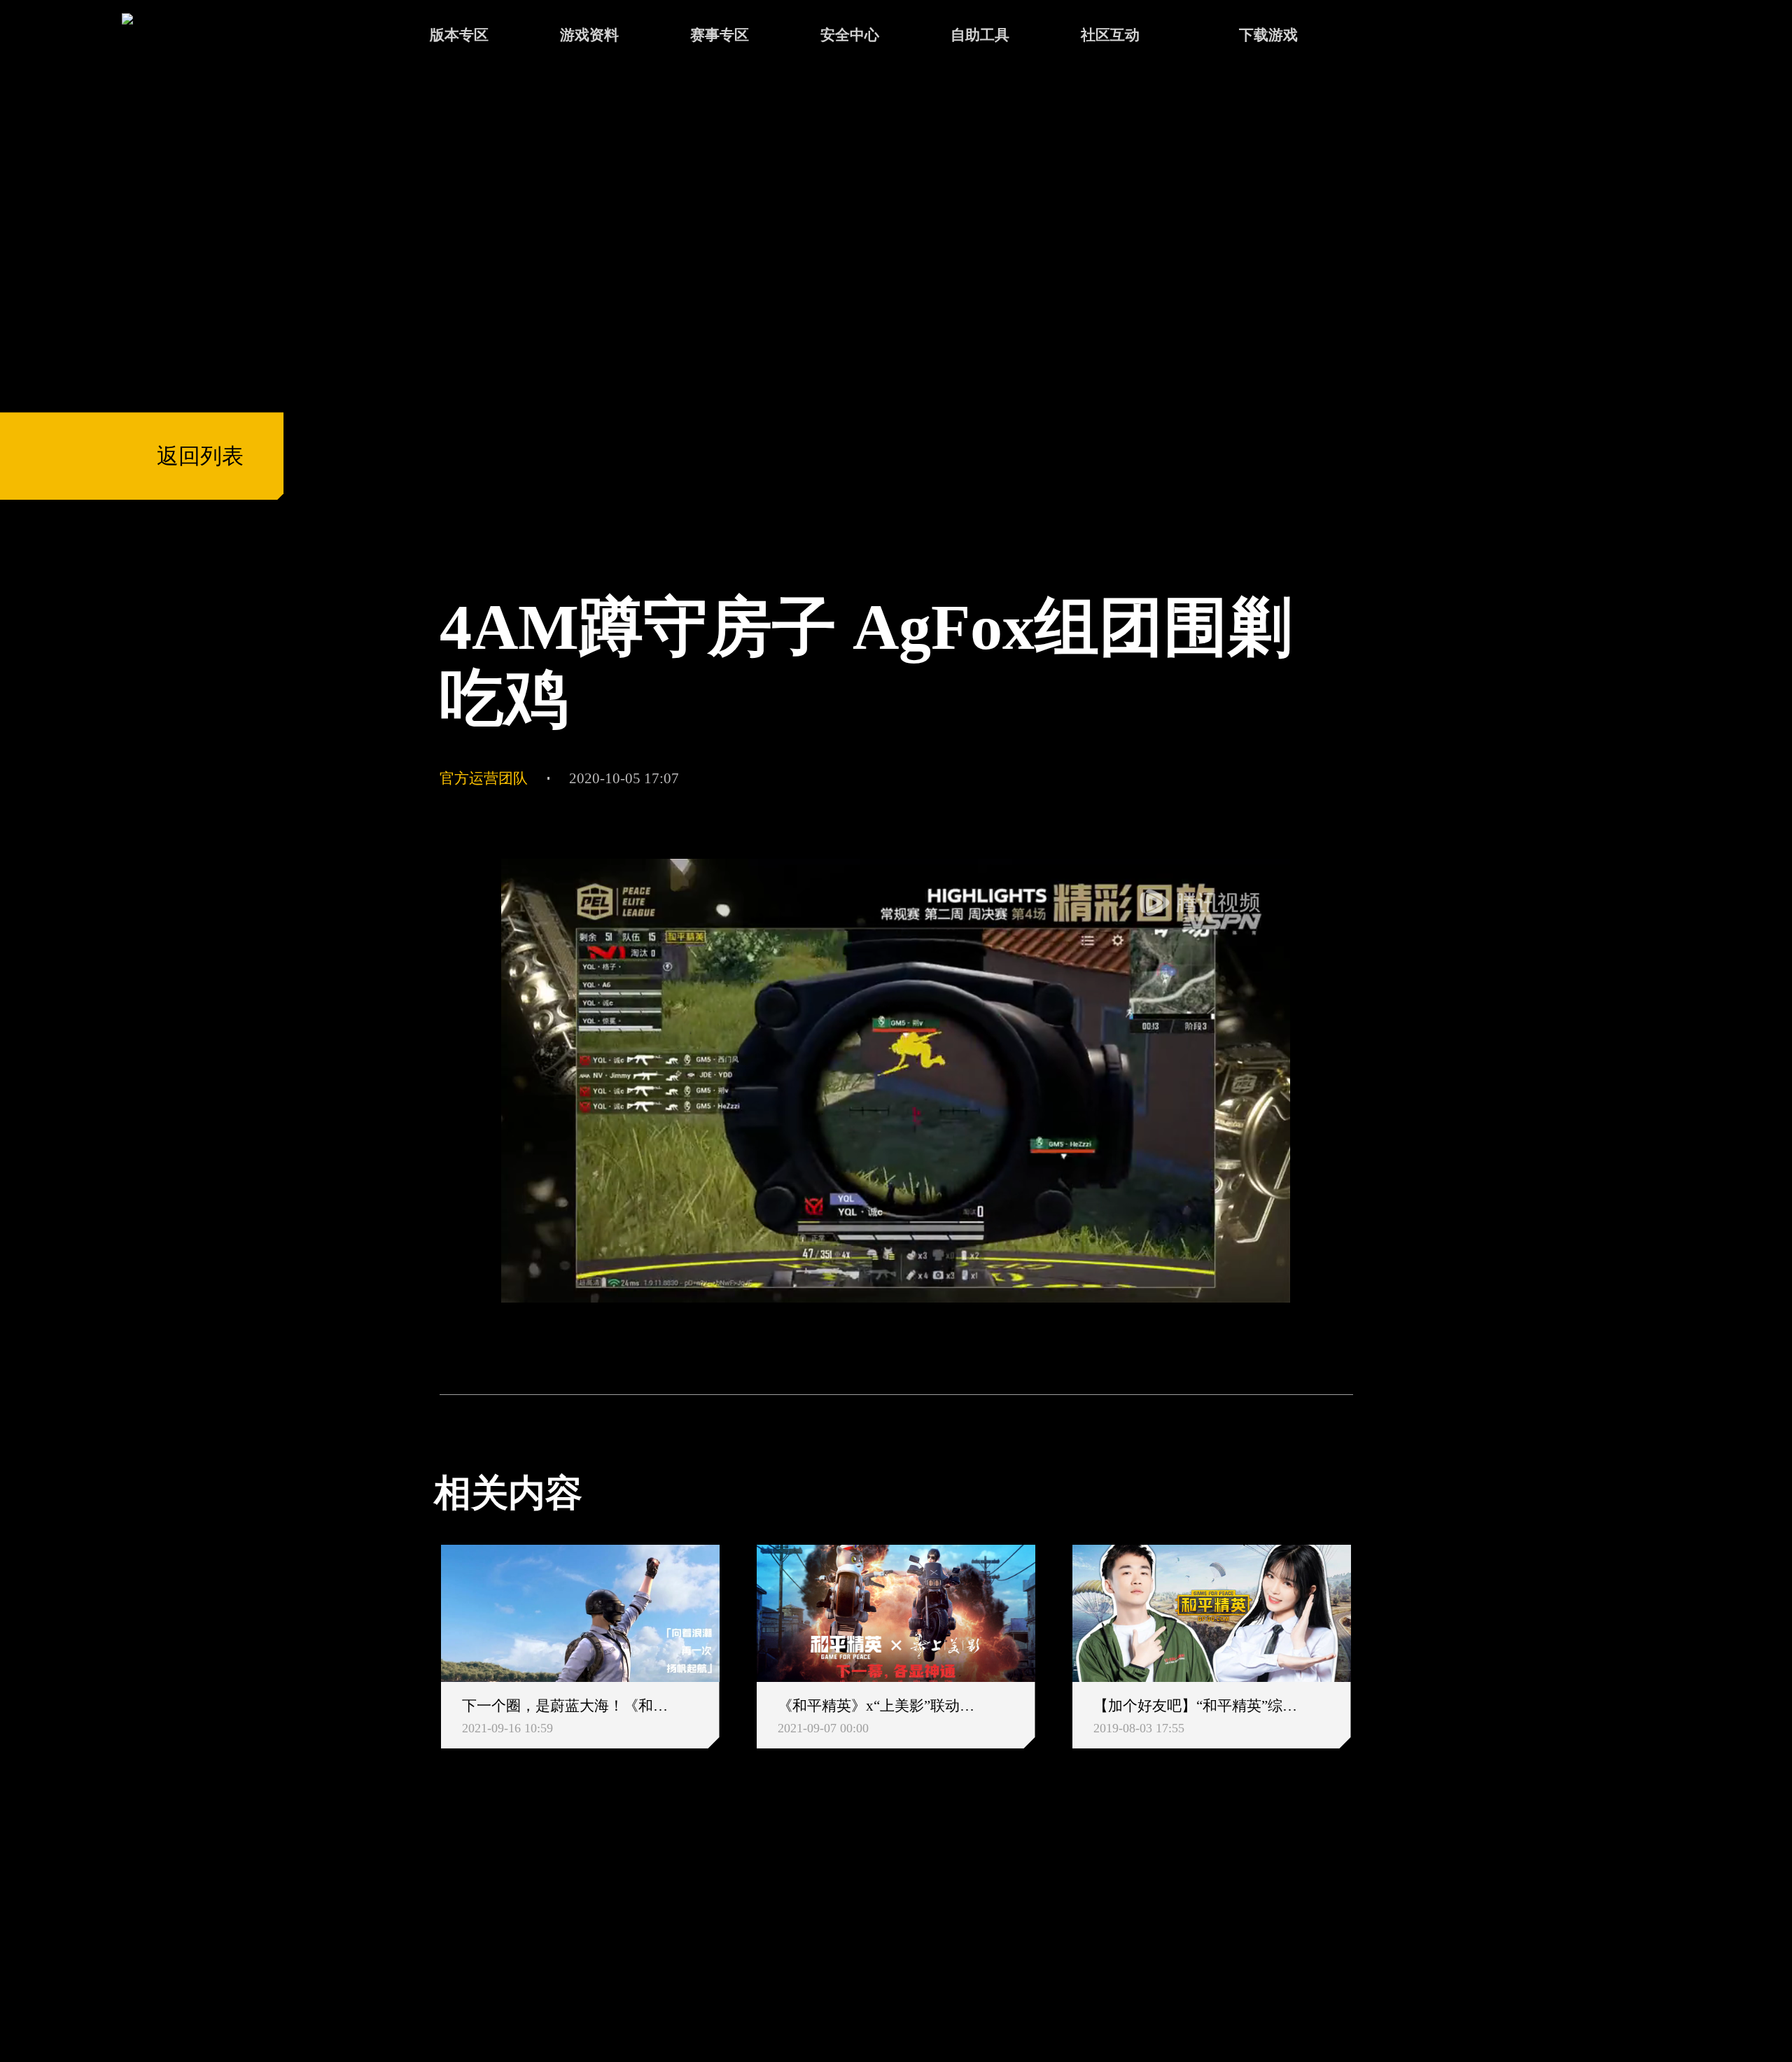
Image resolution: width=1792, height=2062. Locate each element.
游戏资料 (589, 35)
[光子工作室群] (415, 1923)
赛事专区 (720, 35)
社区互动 (1110, 35)
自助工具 (980, 35)
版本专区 (459, 35)
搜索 (1394, 37)
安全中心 (850, 35)
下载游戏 (1268, 35)
